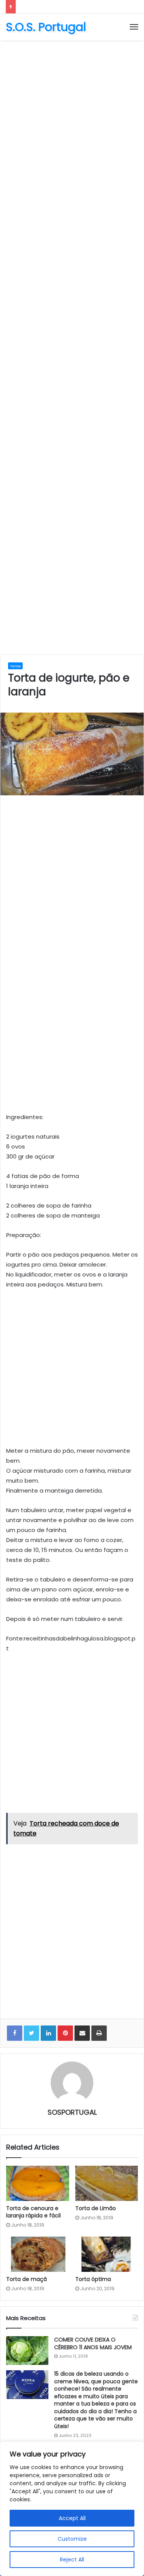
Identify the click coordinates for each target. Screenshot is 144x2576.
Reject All (72, 2560)
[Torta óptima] (107, 2254)
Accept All (72, 2518)
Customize (72, 2539)
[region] (72, 2509)
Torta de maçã (26, 2279)
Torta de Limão (96, 2208)
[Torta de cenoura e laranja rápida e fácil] (38, 2183)
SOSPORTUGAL (72, 2112)
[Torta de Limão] (107, 2183)
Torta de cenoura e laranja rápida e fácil (33, 2212)
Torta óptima (93, 2279)
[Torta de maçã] (38, 2254)
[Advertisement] (72, 120)
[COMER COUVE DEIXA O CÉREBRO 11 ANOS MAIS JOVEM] (27, 2351)
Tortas (15, 666)
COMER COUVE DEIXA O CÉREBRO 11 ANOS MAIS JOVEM (93, 2343)
